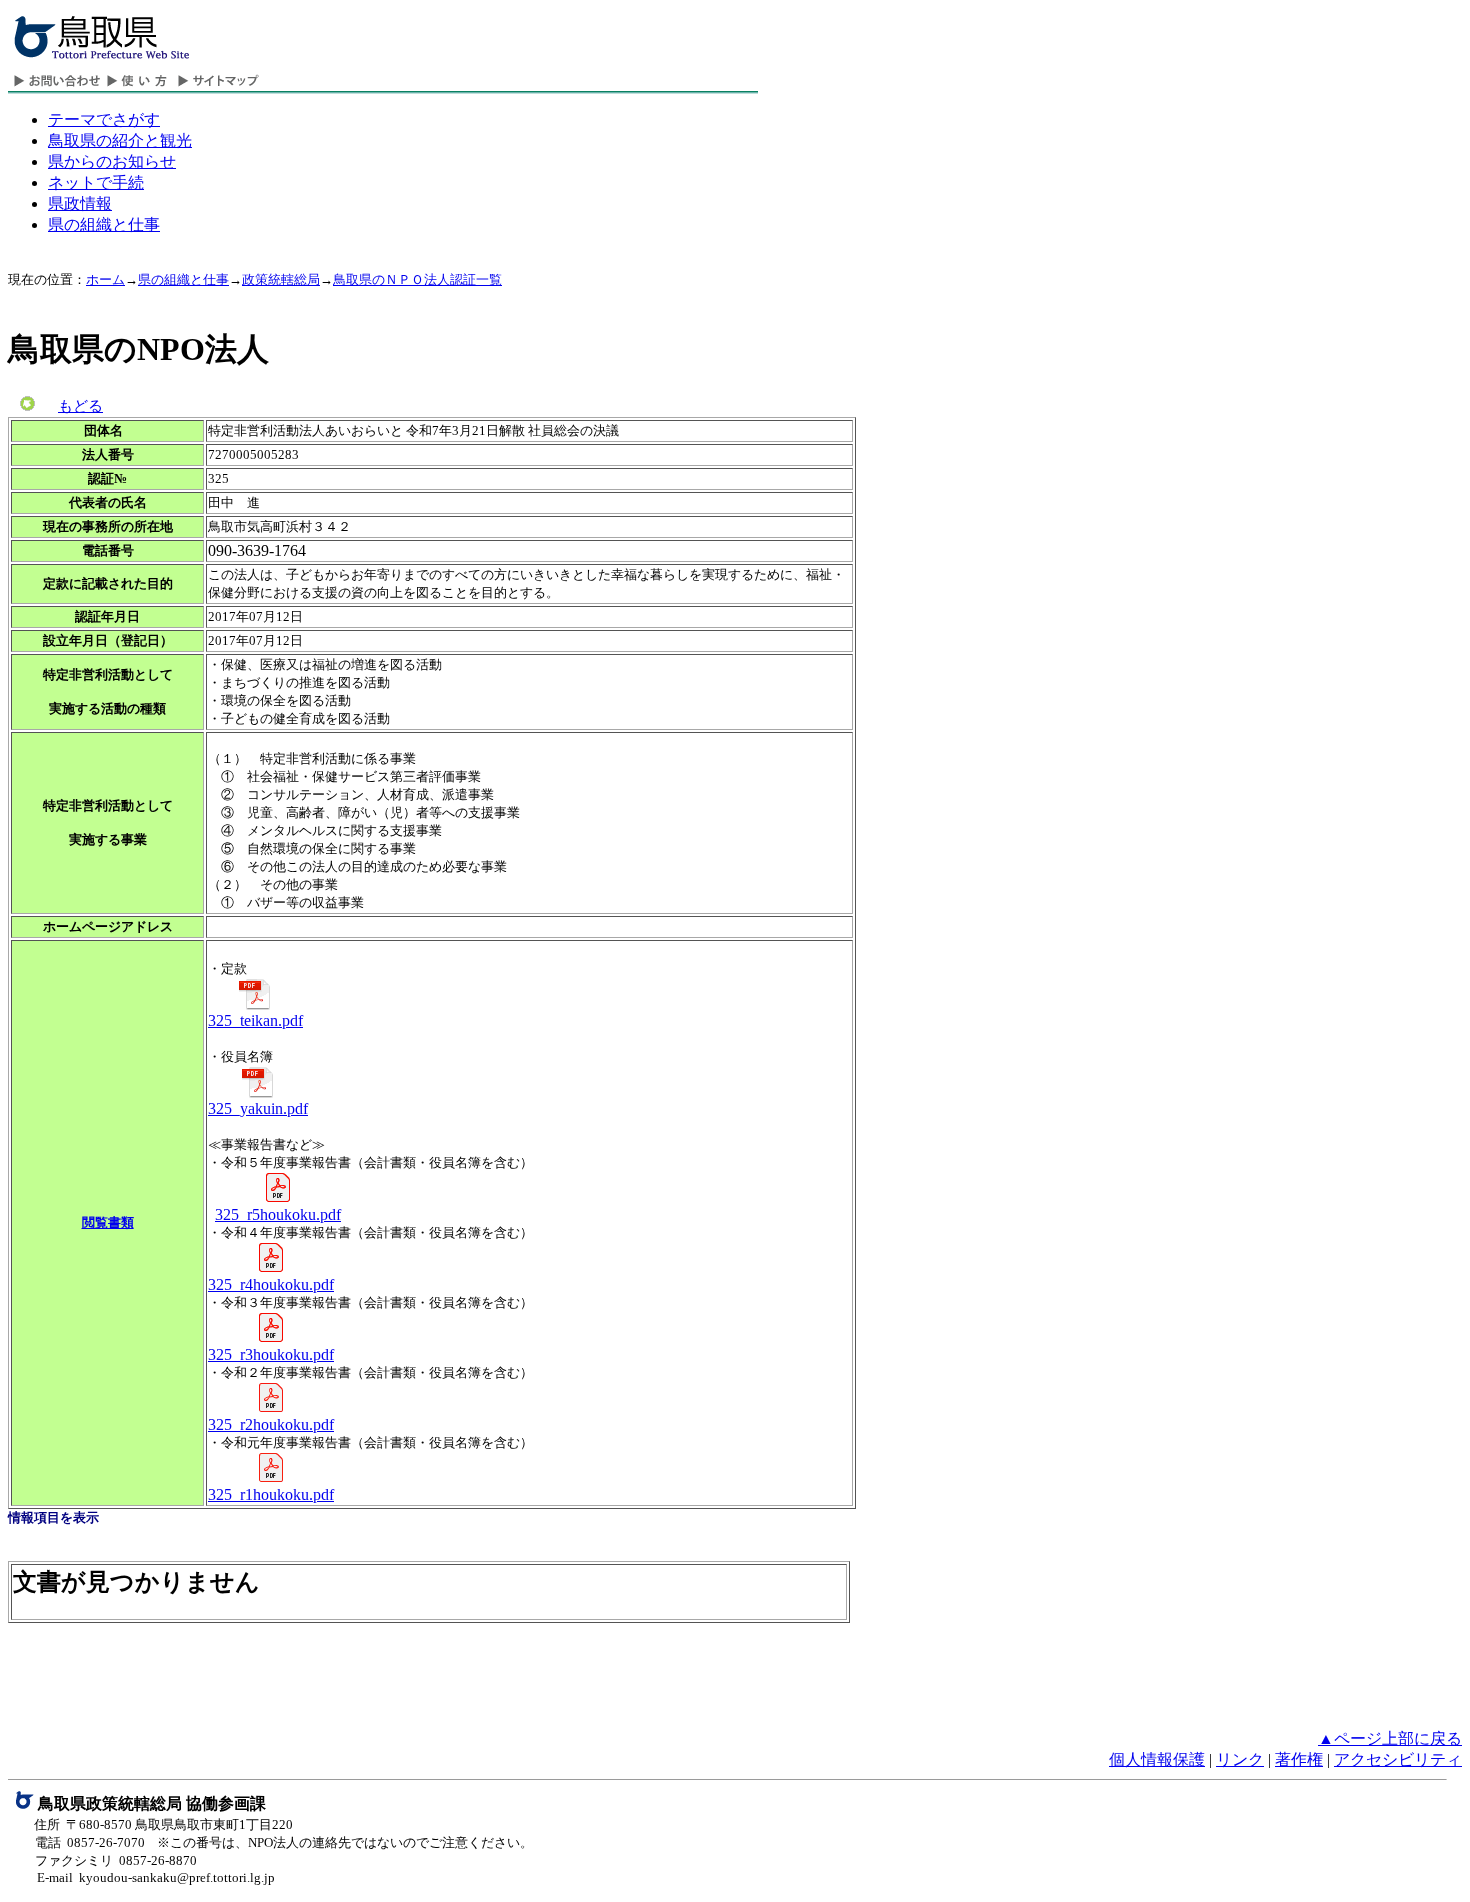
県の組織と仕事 (104, 224)
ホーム (105, 279)
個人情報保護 (1157, 1759)
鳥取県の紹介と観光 (120, 140)
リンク (1240, 1759)
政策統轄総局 (281, 279)
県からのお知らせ (112, 161)
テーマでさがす (104, 119)
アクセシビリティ (1398, 1759)
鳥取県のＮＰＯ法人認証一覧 (417, 279)
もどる (80, 406)
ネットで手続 (96, 182)
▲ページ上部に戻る (1390, 1738)
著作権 (1299, 1759)
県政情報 (80, 203)
